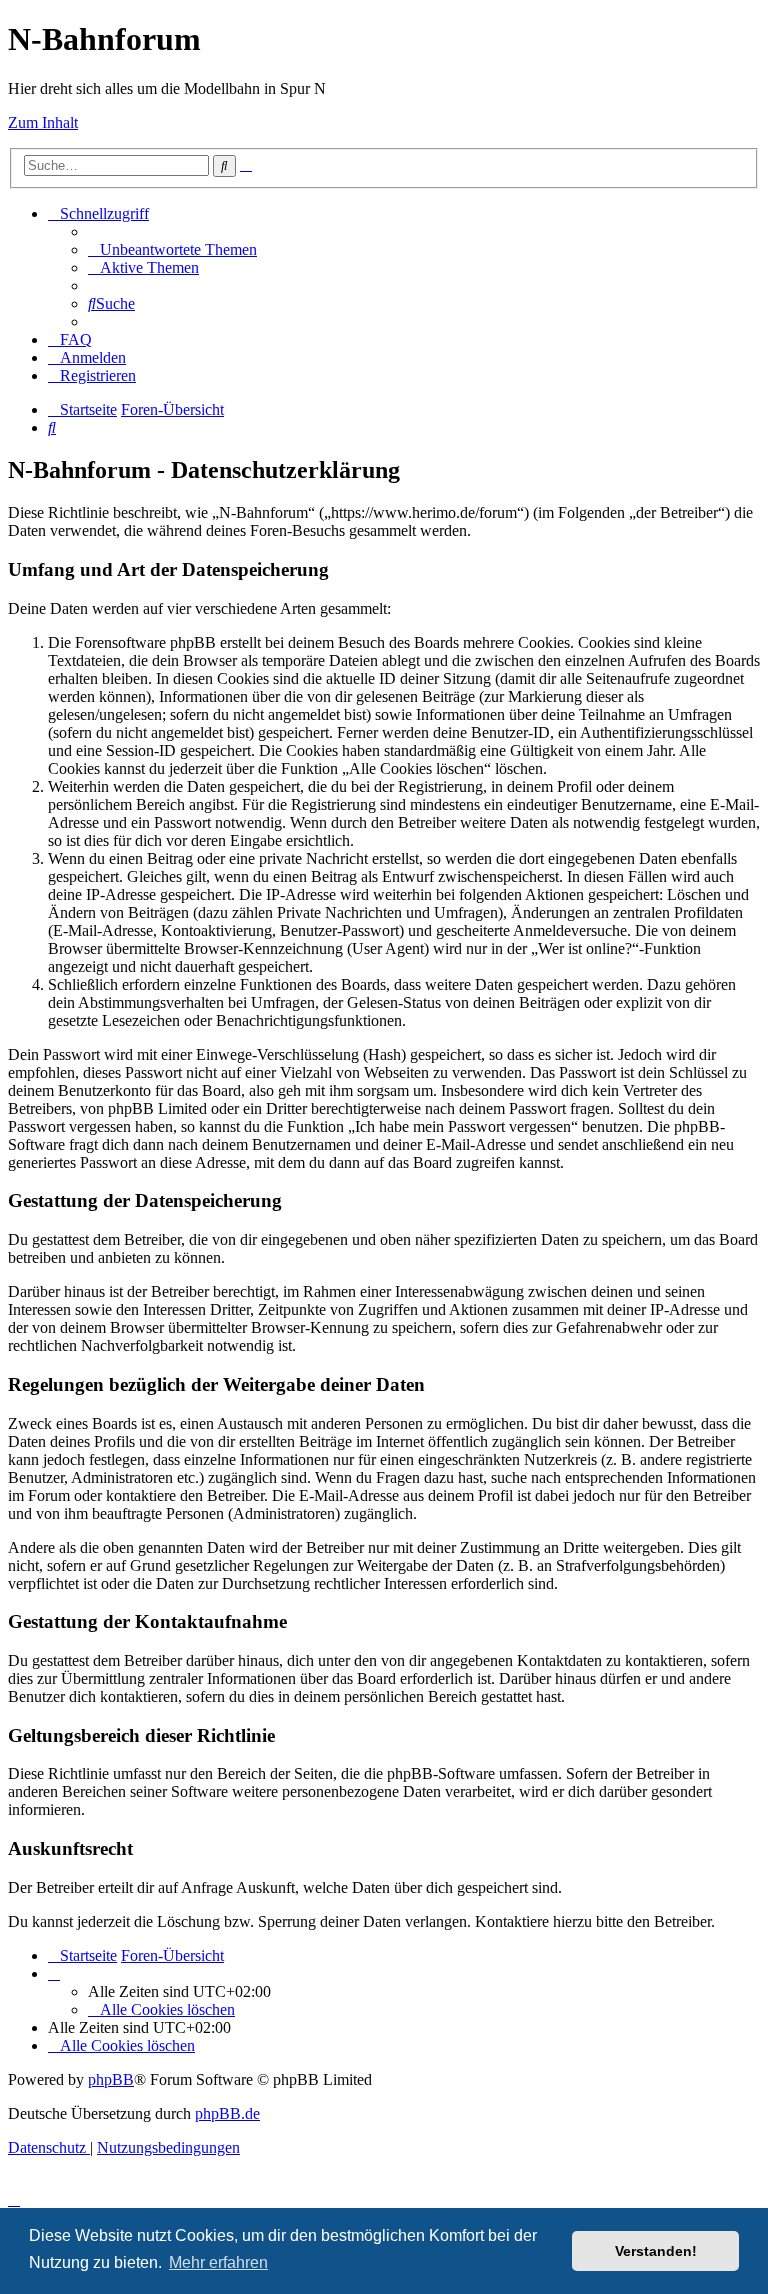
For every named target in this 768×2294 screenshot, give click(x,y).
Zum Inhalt (43, 122)
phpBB (111, 2079)
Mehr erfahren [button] (218, 2262)
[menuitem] (172, 249)
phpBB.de (227, 2113)
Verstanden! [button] (656, 2251)
